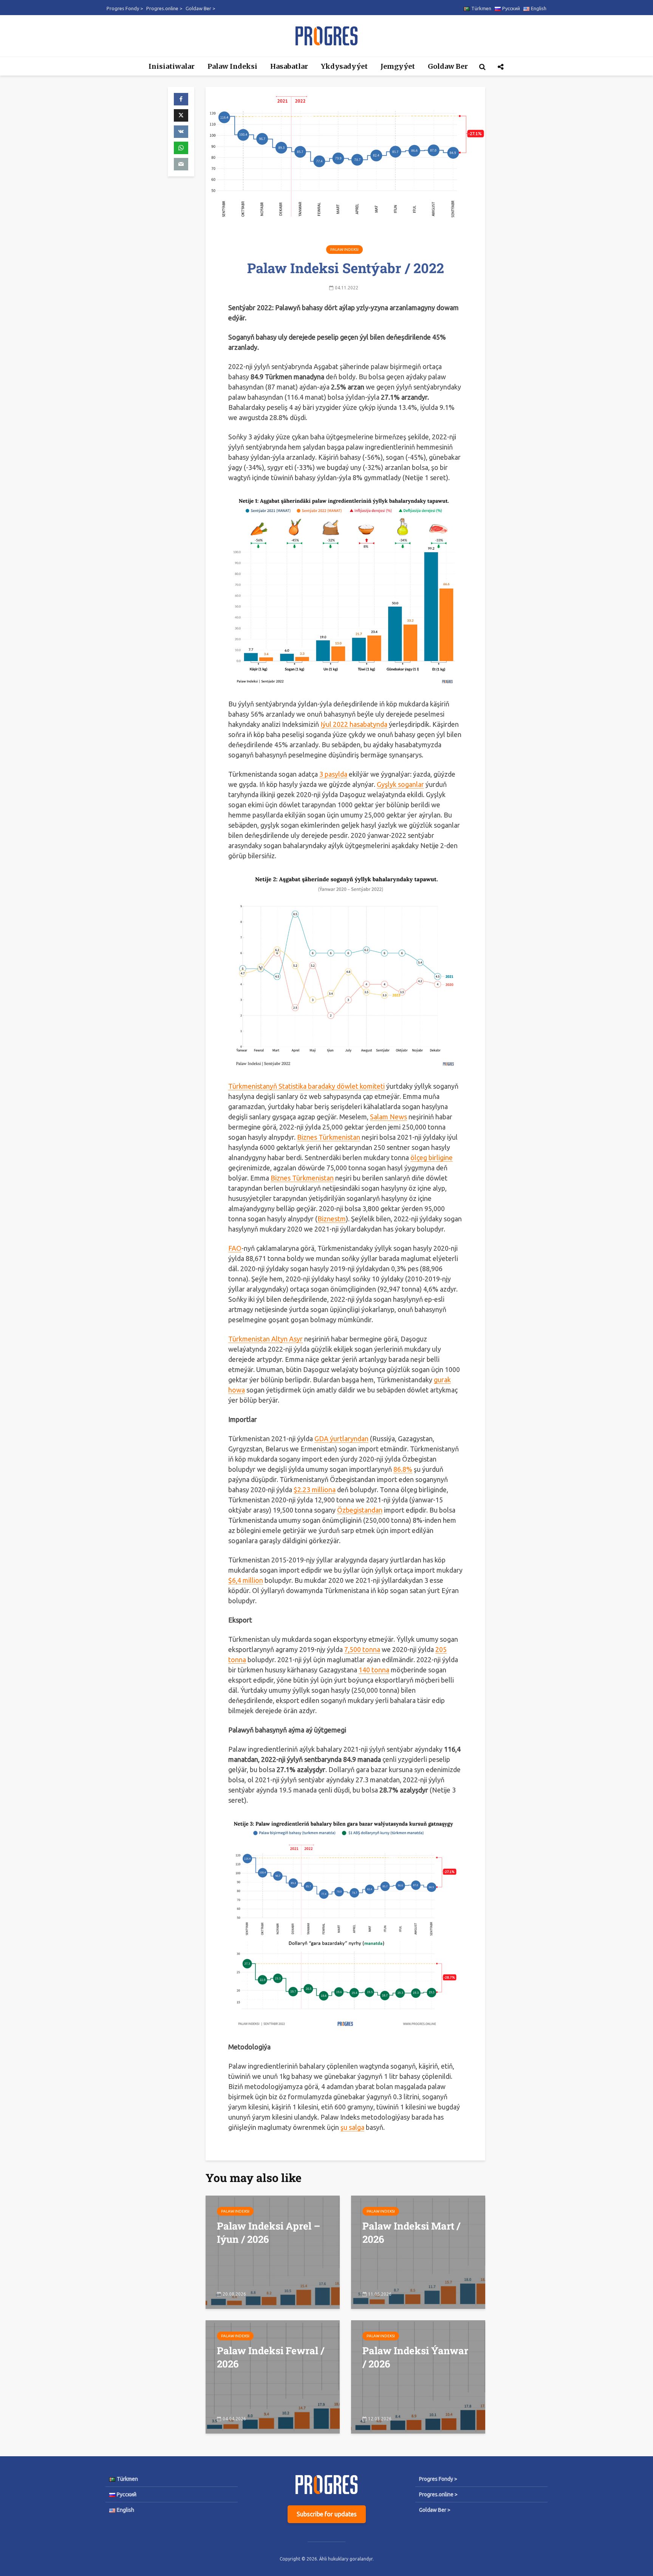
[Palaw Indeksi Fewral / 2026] (273, 2376)
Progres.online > (164, 8)
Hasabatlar (289, 66)
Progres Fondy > (125, 8)
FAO (235, 1248)
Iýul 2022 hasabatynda (354, 724)
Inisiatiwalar (172, 66)
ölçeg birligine (432, 1157)
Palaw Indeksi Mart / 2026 (411, 2232)
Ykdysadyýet (344, 66)
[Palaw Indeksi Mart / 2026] (418, 2251)
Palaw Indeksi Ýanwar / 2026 (415, 2357)
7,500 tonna (362, 1649)
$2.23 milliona (315, 1490)
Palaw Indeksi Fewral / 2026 (271, 2357)
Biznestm (332, 1219)
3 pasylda (333, 774)
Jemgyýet (398, 66)
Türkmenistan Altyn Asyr (265, 1339)
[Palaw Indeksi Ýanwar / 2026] (418, 2376)
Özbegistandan (360, 1510)
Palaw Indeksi (232, 66)
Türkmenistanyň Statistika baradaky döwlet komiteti (306, 1086)
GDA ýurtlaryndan (341, 1439)
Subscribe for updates (327, 2514)
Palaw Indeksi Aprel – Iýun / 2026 (268, 2232)
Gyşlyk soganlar (400, 784)
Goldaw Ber (448, 66)
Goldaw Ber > (200, 8)
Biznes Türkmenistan (329, 1137)
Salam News (388, 1117)
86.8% (403, 1469)
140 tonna (374, 1670)
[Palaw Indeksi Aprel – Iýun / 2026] (273, 2251)
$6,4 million (246, 1580)
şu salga (352, 2127)
